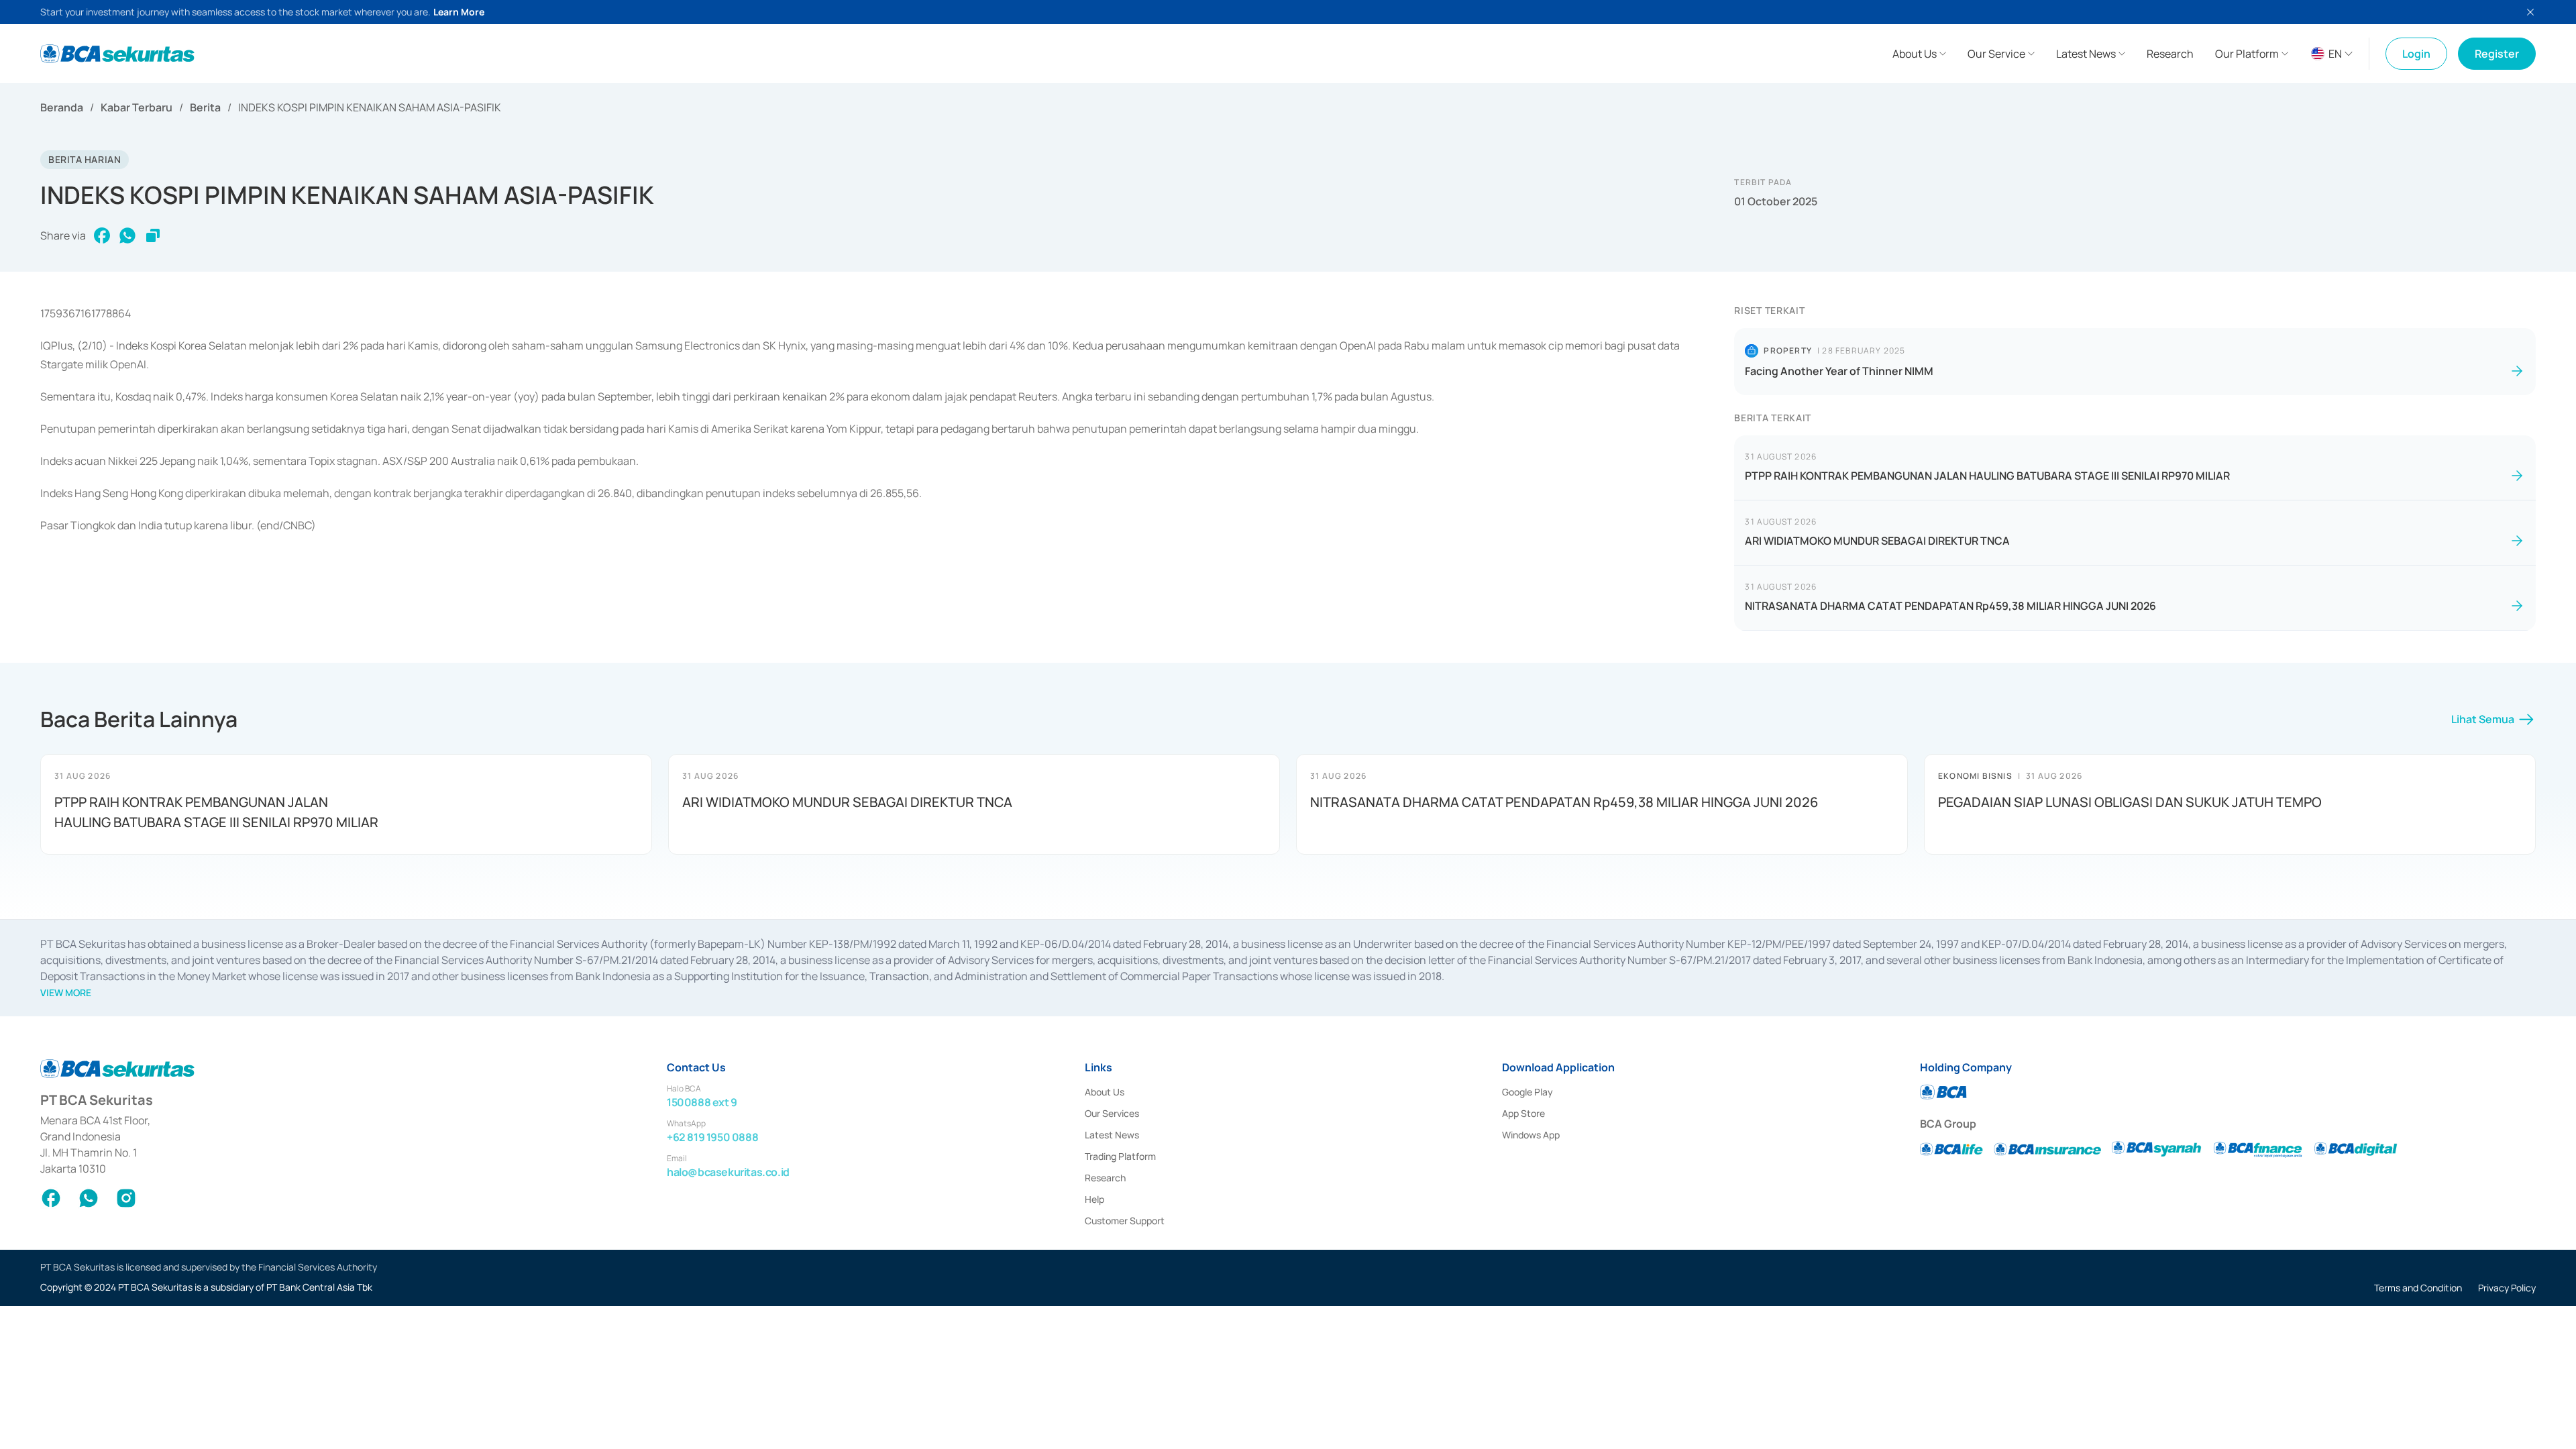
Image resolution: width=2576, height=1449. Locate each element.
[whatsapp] (127, 235)
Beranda (62, 107)
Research (1105, 1178)
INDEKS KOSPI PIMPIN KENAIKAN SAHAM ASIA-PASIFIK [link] (370, 107)
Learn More (459, 12)
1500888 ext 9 (702, 1102)
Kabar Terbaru (137, 107)
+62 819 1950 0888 (712, 1137)
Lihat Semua (2483, 719)
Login (2416, 54)
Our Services (1112, 1113)
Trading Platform (1120, 1156)
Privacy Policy (2507, 1288)
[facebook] (102, 235)
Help (1094, 1199)
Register (2497, 54)
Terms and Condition (2418, 1288)
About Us (1105, 1092)
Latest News (1112, 1135)
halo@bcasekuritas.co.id (728, 1172)
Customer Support (1125, 1221)
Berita (205, 107)
